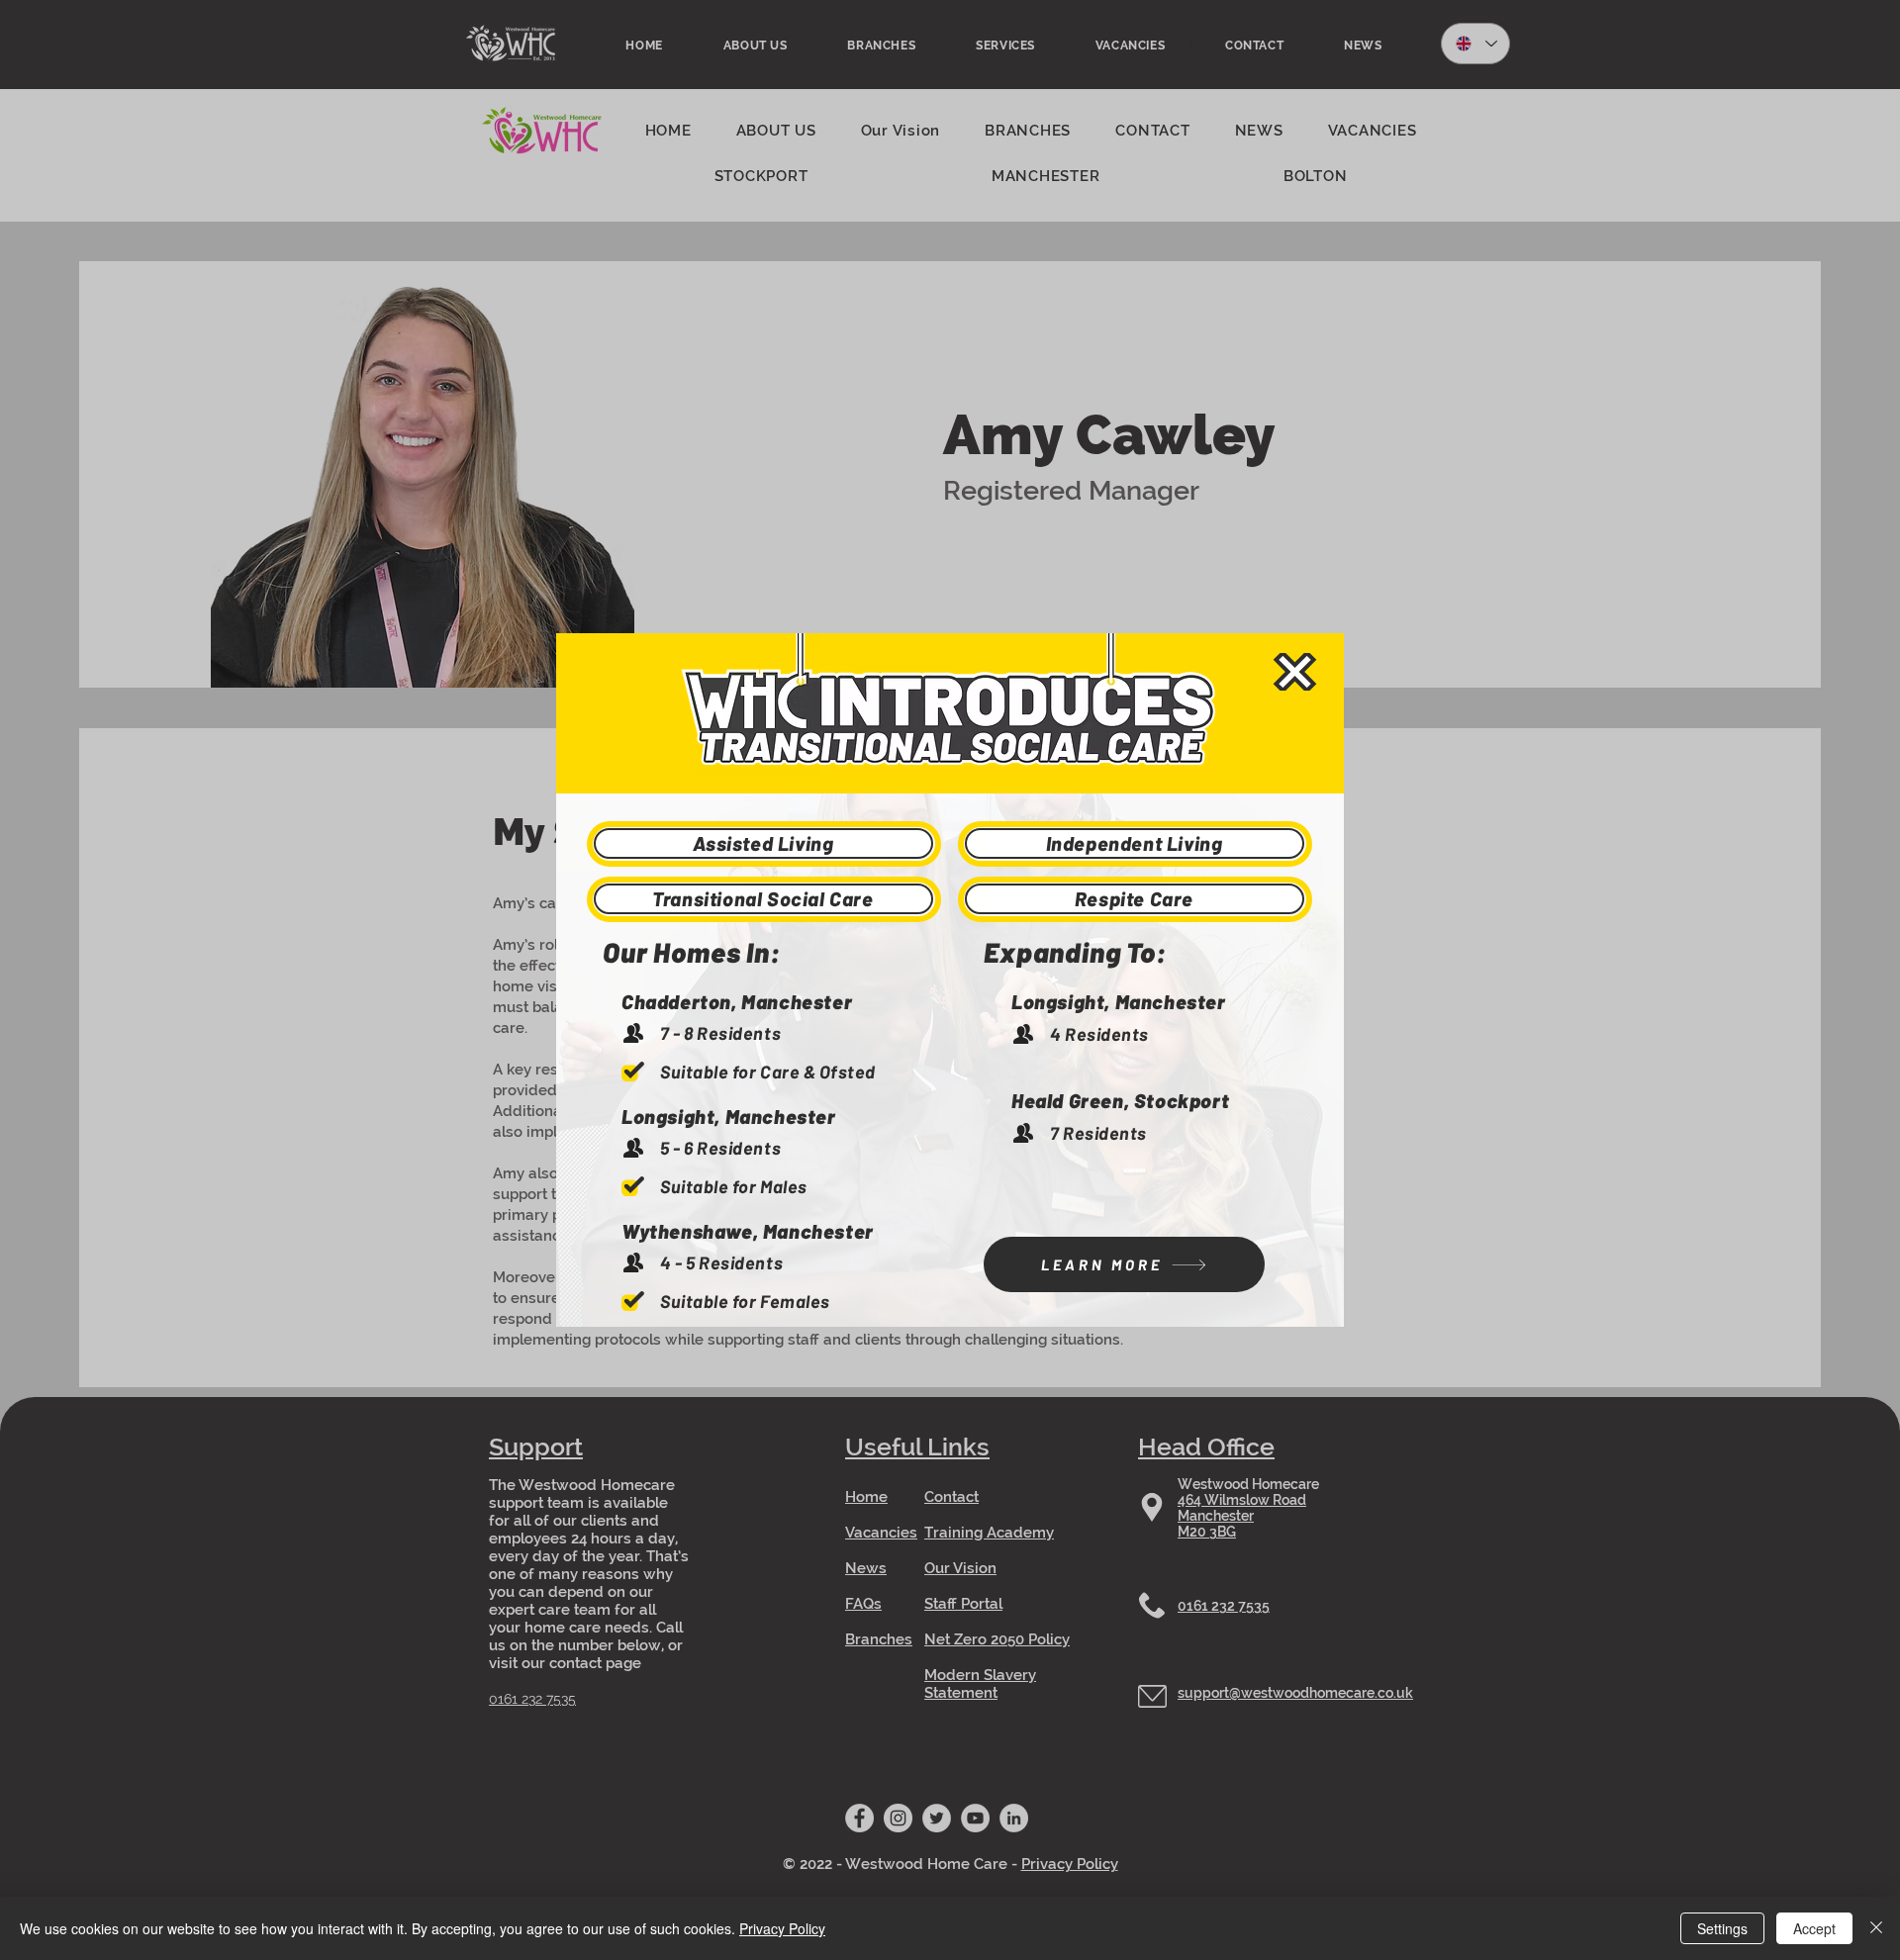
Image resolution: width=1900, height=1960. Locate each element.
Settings (1722, 1928)
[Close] (1876, 1928)
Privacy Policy (782, 1928)
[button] (1295, 672)
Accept (1814, 1928)
